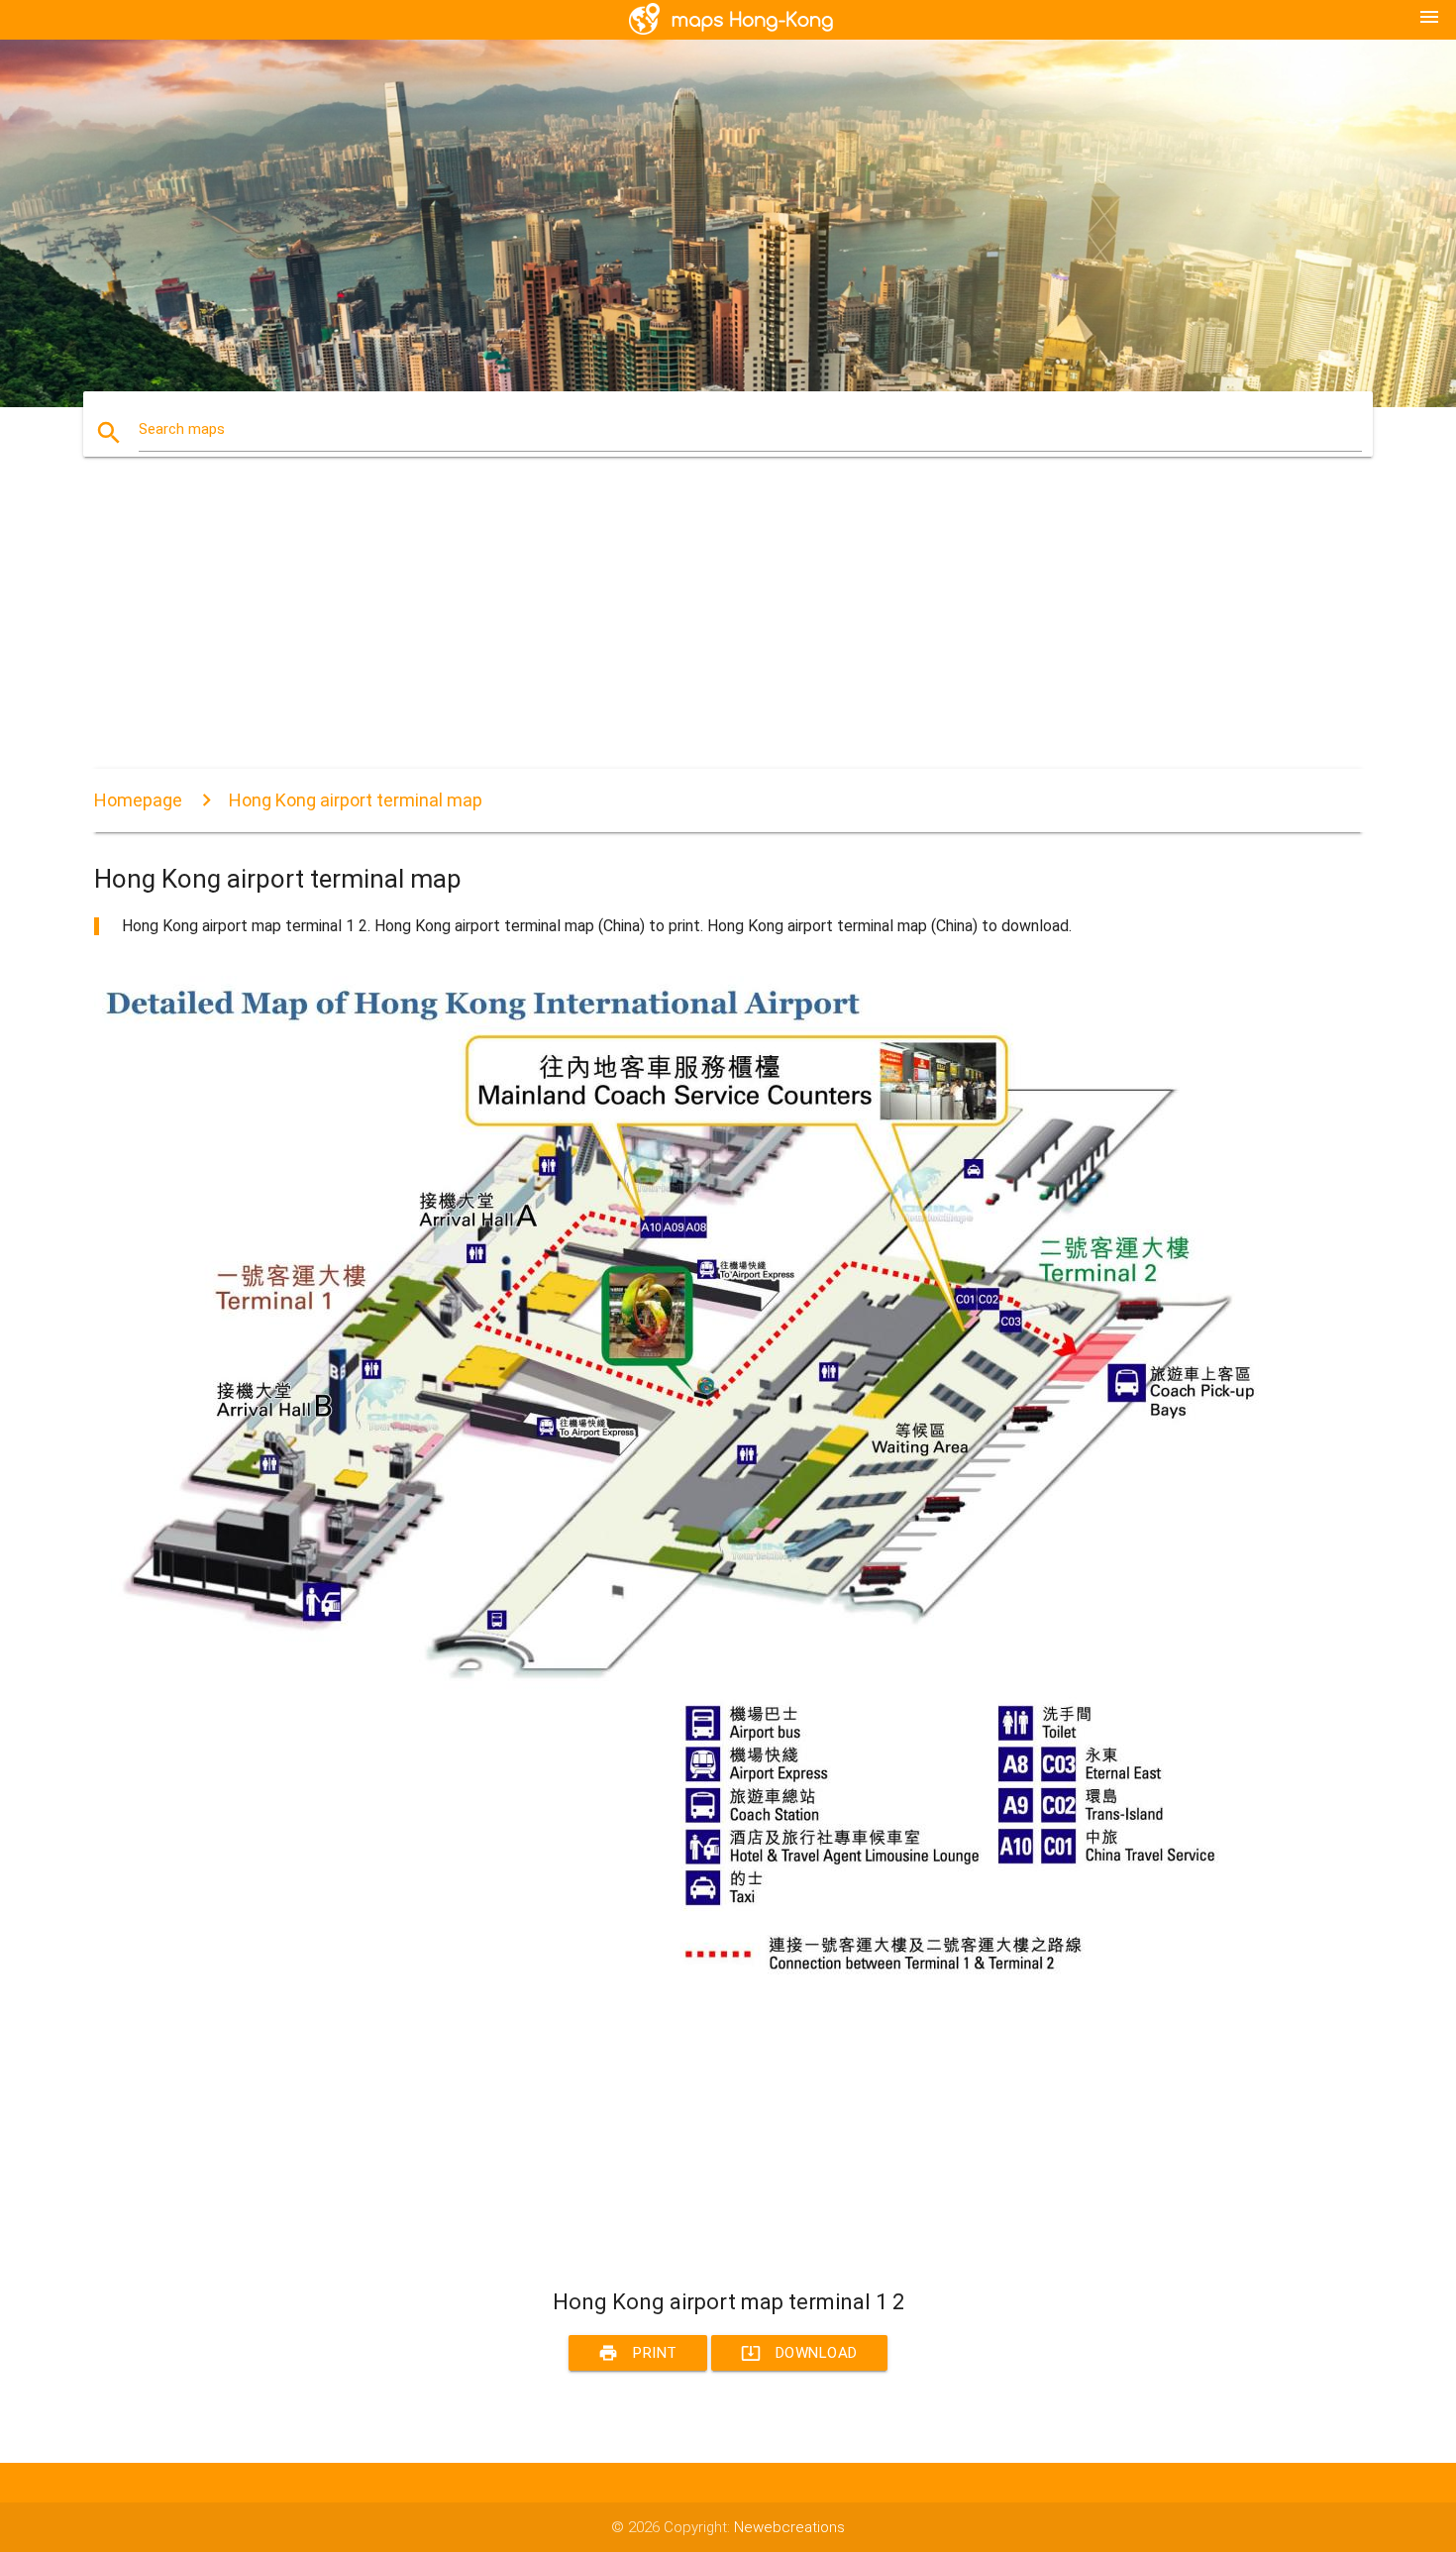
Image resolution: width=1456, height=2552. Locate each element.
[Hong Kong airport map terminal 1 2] (688, 1974)
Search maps (182, 429)
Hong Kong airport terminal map (356, 800)
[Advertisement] (688, 630)
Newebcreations (789, 2527)
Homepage (138, 800)
